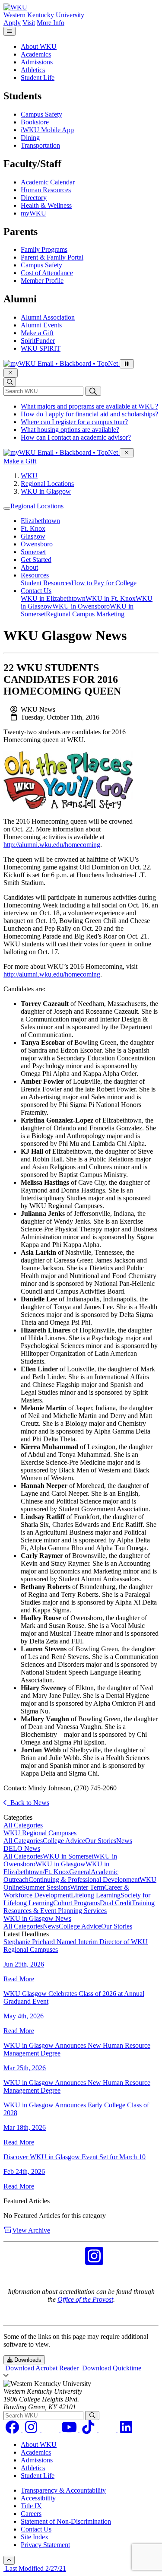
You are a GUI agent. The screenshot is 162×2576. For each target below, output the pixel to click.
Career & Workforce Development (66, 1891)
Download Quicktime (111, 2368)
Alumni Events (41, 325)
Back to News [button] (28, 1803)
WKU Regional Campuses (40, 1833)
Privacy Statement (45, 2545)
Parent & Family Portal (52, 257)
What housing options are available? (70, 430)
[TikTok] (89, 2430)
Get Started (36, 560)
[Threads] (51, 2430)
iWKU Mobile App (47, 130)
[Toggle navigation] (7, 508)
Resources (35, 575)
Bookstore (35, 122)
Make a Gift (37, 333)
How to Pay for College (104, 583)
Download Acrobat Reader (42, 2368)
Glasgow (33, 536)
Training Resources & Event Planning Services (79, 1907)
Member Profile (42, 281)
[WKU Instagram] (94, 2261)
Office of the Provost (85, 2299)
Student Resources (46, 583)
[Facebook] (13, 2430)
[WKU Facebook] (68, 2261)
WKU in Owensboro (81, 606)
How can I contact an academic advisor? (76, 437)
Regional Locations (47, 484)
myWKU (33, 213)
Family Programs (44, 249)
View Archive (31, 2230)
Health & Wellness (46, 205)
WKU (29, 476)
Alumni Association (48, 317)
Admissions (37, 62)
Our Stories (101, 1841)
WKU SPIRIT (41, 348)
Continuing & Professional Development (84, 1880)
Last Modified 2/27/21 (35, 2568)
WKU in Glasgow (46, 491)
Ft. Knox (33, 528)
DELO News (22, 1848)
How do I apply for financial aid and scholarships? (89, 414)
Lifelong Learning (96, 1895)
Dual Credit (116, 1903)
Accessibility (38, 2498)
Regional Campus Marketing (85, 614)
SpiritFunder (38, 341)
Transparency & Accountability (63, 2490)
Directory (34, 198)
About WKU (39, 46)
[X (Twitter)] (108, 2430)
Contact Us (36, 591)
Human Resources (46, 190)
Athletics (33, 70)
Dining (30, 138)
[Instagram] (32, 2430)
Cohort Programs (76, 1903)
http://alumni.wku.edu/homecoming (52, 845)
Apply (12, 23)
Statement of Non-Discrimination (66, 2521)
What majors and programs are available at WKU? (89, 406)
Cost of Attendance (47, 273)
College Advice (64, 1841)
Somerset (33, 552)
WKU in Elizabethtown (53, 598)
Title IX (31, 2506)
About (29, 567)
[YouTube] (70, 2430)
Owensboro (37, 544)
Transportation (40, 145)
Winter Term (87, 1887)
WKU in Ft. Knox (111, 598)
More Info (51, 23)
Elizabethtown (40, 521)
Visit (29, 23)
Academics (36, 54)
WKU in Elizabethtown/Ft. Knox (56, 1868)
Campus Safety (41, 114)
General (80, 1872)
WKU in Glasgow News (37, 1918)
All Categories (23, 1825)
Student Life (38, 78)
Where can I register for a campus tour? (74, 422)
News (124, 1841)
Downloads (27, 2360)
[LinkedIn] (126, 2430)
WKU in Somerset (68, 1856)
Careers (31, 2514)
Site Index (35, 2537)
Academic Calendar (48, 182)
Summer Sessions (46, 1887)
